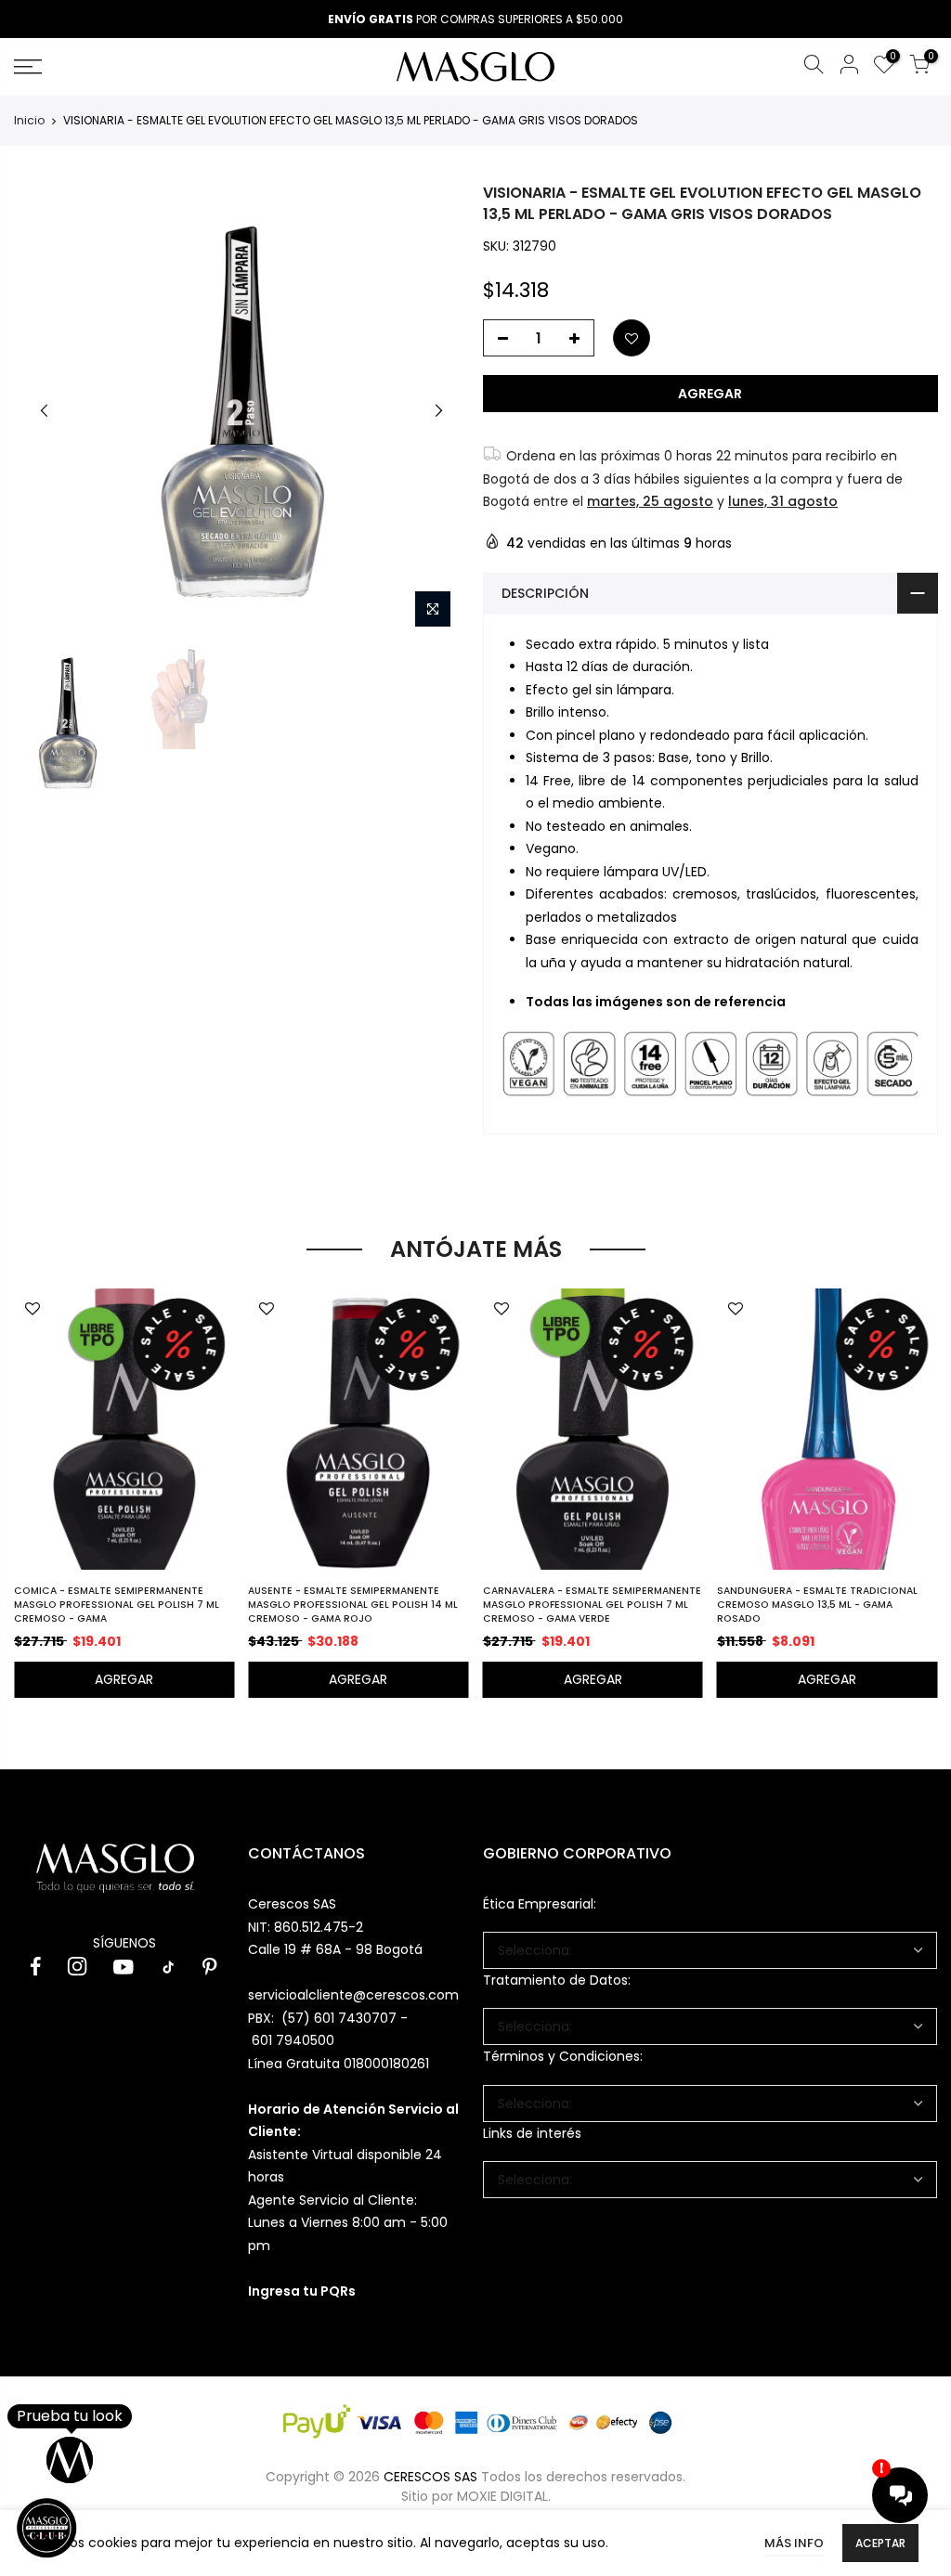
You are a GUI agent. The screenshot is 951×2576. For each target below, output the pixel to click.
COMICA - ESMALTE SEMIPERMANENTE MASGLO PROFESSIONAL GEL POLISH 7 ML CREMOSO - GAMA (117, 1605)
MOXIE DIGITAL (502, 2496)
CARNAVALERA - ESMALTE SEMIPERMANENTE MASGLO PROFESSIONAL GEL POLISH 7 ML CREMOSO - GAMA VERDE (592, 1605)
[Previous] (45, 410)
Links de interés (532, 2133)
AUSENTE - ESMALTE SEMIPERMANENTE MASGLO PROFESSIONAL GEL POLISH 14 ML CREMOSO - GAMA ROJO (353, 1605)
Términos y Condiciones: (563, 2056)
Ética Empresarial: (540, 1904)
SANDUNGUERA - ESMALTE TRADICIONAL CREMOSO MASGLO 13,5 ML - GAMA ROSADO (817, 1605)
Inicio (29, 121)
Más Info (794, 2543)
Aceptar (880, 2543)
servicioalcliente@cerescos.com (353, 1995)
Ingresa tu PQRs (302, 2291)
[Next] (438, 410)
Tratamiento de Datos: (557, 1980)
